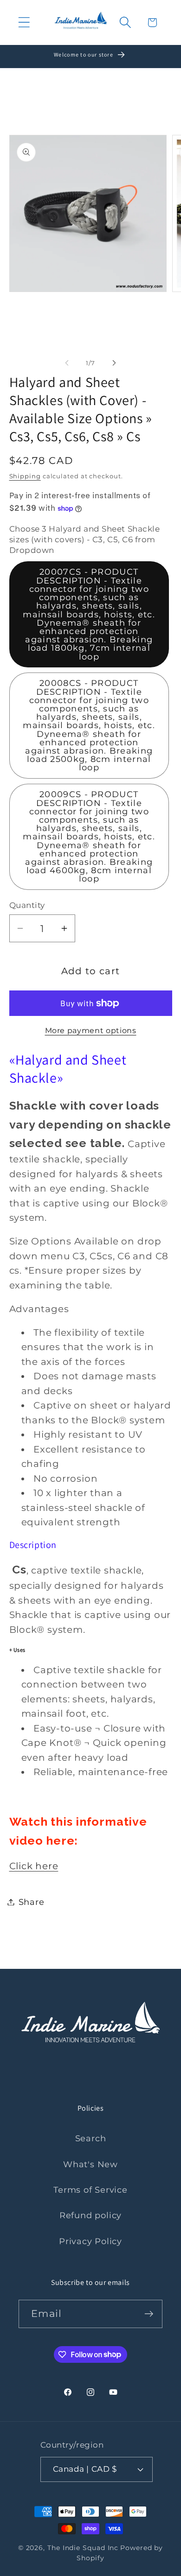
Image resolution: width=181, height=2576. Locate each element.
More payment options (91, 1031)
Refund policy (90, 2215)
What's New (90, 2164)
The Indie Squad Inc (83, 2548)
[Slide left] (67, 363)
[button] (24, 22)
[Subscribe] (149, 2314)
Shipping (25, 476)
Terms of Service (90, 2190)
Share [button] (32, 1902)
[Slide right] (114, 363)
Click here (34, 1866)
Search (91, 2138)
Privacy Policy (90, 2241)
